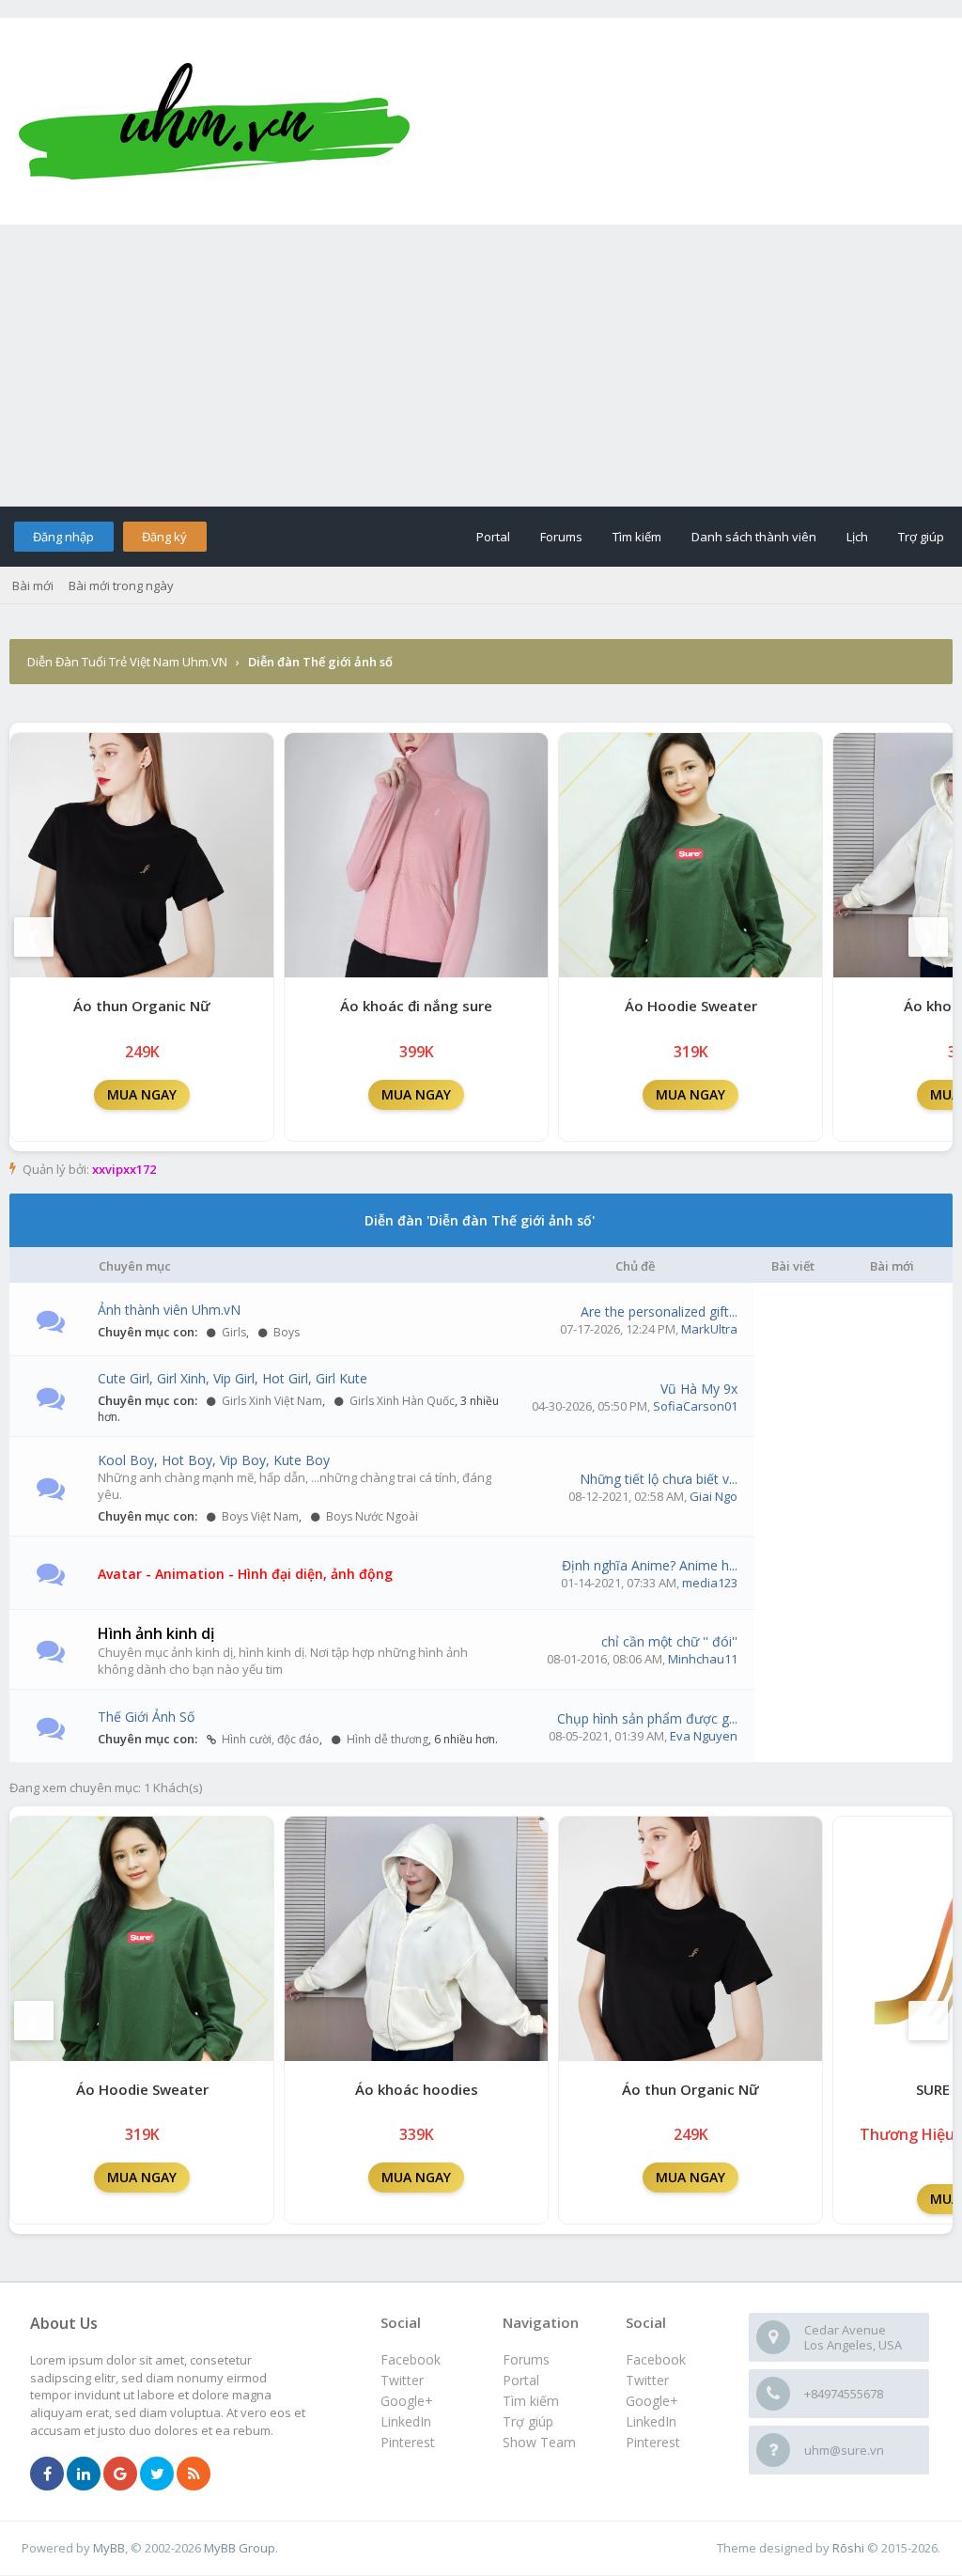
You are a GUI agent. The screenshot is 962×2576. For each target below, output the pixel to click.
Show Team (539, 2442)
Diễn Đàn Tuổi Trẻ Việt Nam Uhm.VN (127, 662)
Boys (285, 1332)
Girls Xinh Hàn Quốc (401, 1401)
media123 (710, 1583)
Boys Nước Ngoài (371, 1516)
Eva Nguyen (704, 1736)
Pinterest (653, 2442)
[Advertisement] (481, 366)
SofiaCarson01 (695, 1406)
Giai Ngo (714, 1496)
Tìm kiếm (637, 537)
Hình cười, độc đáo (269, 1739)
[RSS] (194, 2475)
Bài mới (33, 585)
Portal (493, 537)
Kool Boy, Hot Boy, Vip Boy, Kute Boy (214, 1460)
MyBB (109, 2548)
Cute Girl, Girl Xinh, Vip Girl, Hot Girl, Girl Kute (233, 1378)
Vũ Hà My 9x (699, 1389)
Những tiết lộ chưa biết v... (659, 1479)
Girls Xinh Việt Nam (271, 1401)
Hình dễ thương (386, 1739)
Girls (233, 1332)
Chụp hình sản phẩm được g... (647, 1718)
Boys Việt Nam (259, 1516)
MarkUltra (709, 1329)
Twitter (647, 2380)
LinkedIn (651, 2421)
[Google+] (120, 2475)
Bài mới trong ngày (121, 585)
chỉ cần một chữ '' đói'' (669, 1641)
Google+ (652, 2401)
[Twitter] (157, 2475)
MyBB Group (240, 2548)
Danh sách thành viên (754, 537)
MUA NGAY (142, 1094)
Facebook (656, 2359)
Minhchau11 (703, 1659)
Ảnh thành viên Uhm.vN (169, 1310)
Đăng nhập (63, 537)
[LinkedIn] (84, 2475)
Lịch (857, 537)
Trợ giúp (921, 537)
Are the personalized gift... (659, 1311)
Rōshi (848, 2548)
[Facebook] (47, 2475)
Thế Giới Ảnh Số (146, 1717)
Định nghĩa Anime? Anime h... (650, 1565)
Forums (561, 537)
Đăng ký (164, 537)
